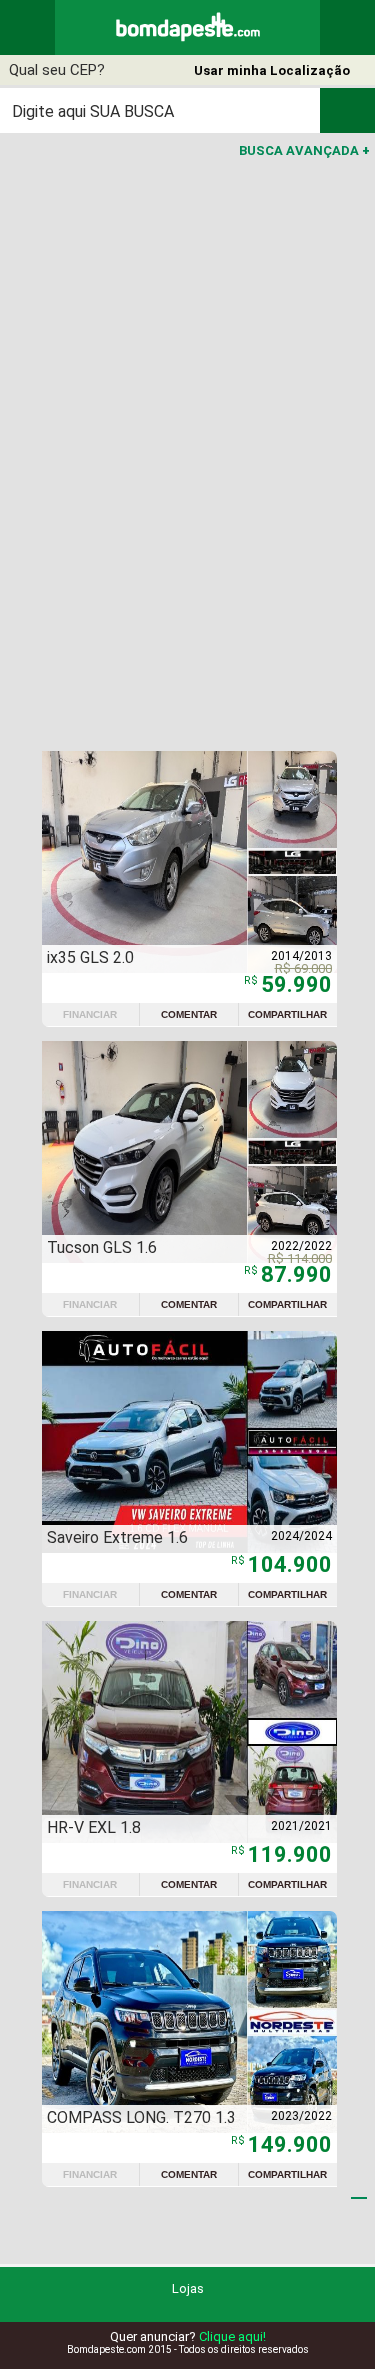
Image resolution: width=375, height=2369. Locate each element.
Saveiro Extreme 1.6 (117, 1537)
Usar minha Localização (272, 70)
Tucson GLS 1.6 (102, 1247)
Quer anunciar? (188, 2336)
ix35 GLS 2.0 (90, 957)
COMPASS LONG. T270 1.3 (141, 2117)
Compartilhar (287, 1014)
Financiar (90, 1014)
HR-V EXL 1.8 (94, 1827)
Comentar (189, 1014)
